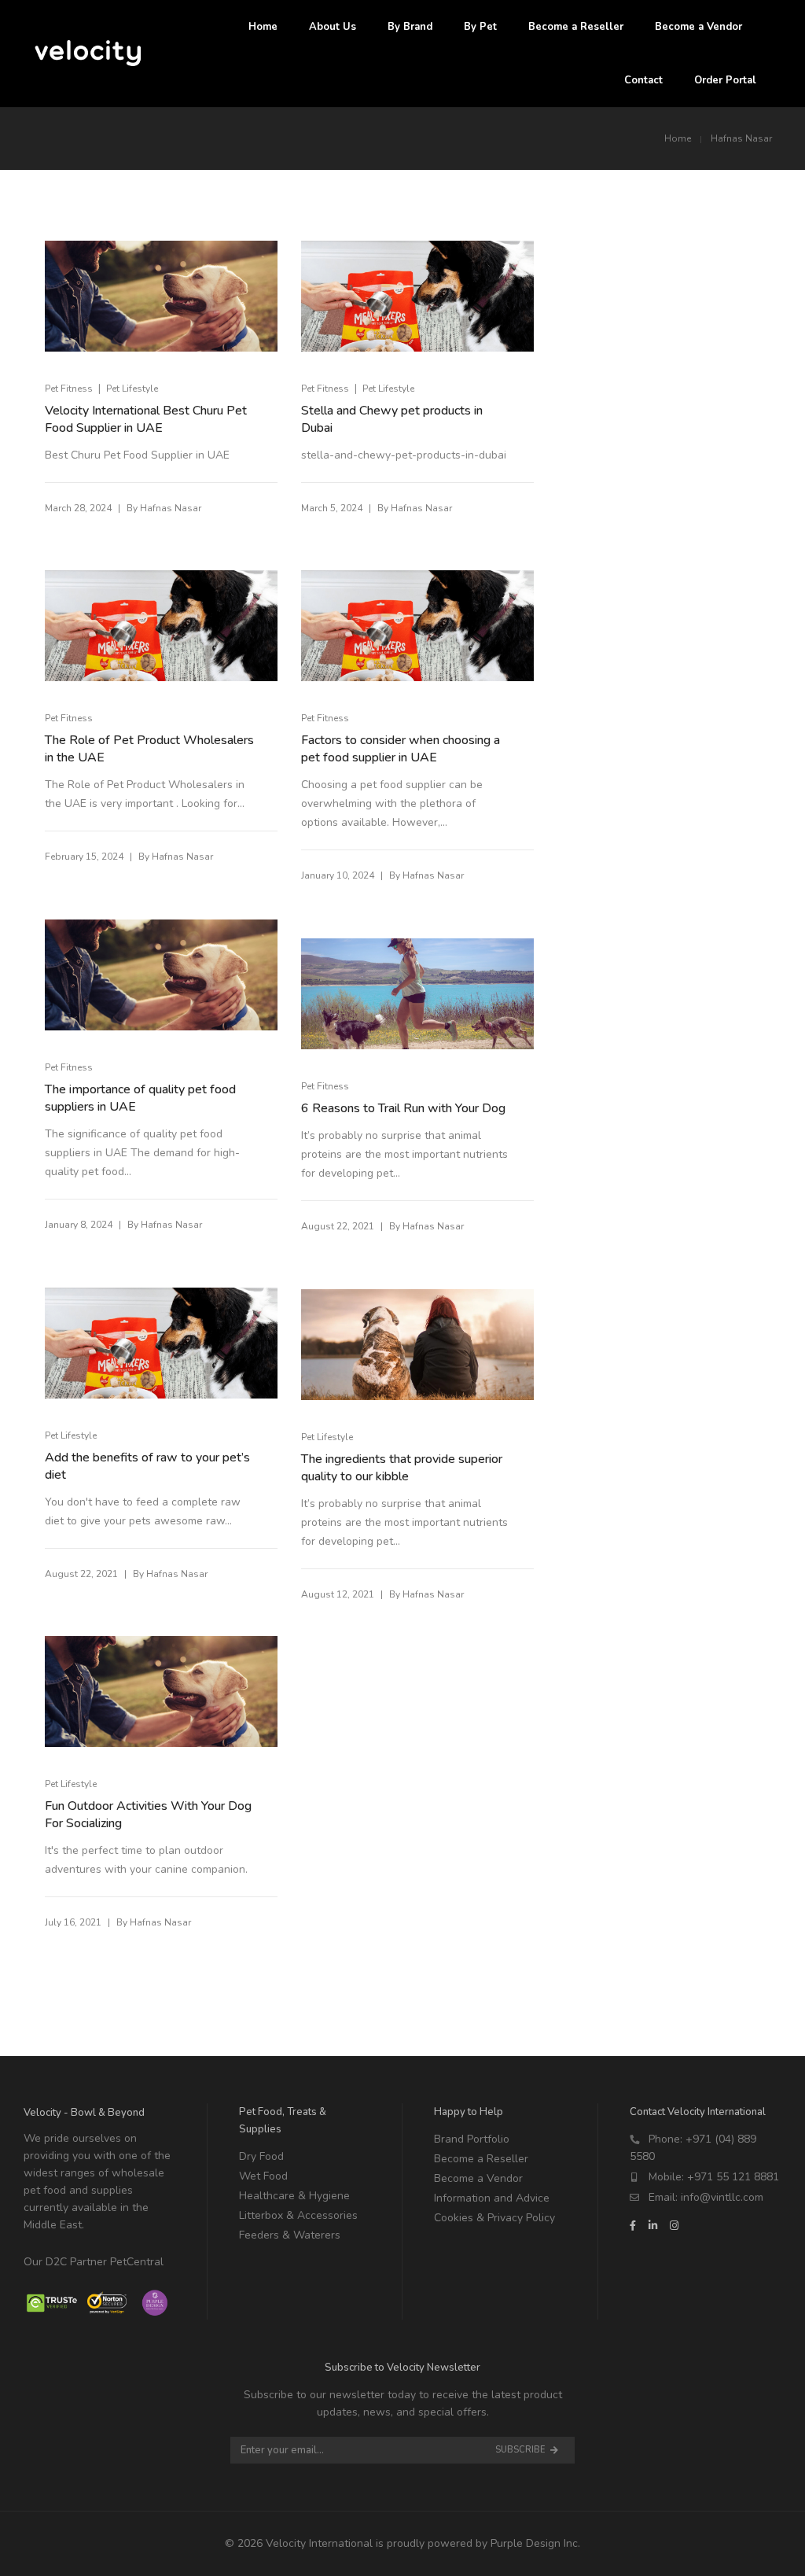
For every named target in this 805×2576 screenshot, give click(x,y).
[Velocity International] (89, 59)
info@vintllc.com (722, 2197)
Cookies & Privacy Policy (494, 2218)
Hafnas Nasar (171, 508)
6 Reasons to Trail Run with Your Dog (403, 1108)
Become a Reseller (481, 2159)
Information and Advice (492, 2198)
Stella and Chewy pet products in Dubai (392, 419)
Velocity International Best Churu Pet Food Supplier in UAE (146, 419)
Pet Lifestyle (132, 389)
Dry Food (261, 2156)
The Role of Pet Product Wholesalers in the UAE (149, 749)
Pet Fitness (69, 389)
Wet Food (263, 2176)
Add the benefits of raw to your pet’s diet (147, 1466)
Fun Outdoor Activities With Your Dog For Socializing (148, 1815)
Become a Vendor (478, 2178)
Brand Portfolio (472, 2139)
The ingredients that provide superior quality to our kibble (402, 1468)
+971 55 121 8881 (733, 2177)
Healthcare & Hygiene (294, 2196)
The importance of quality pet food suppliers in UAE (140, 1098)
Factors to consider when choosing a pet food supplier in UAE (401, 749)
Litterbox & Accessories (298, 2215)
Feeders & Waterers (290, 2235)
